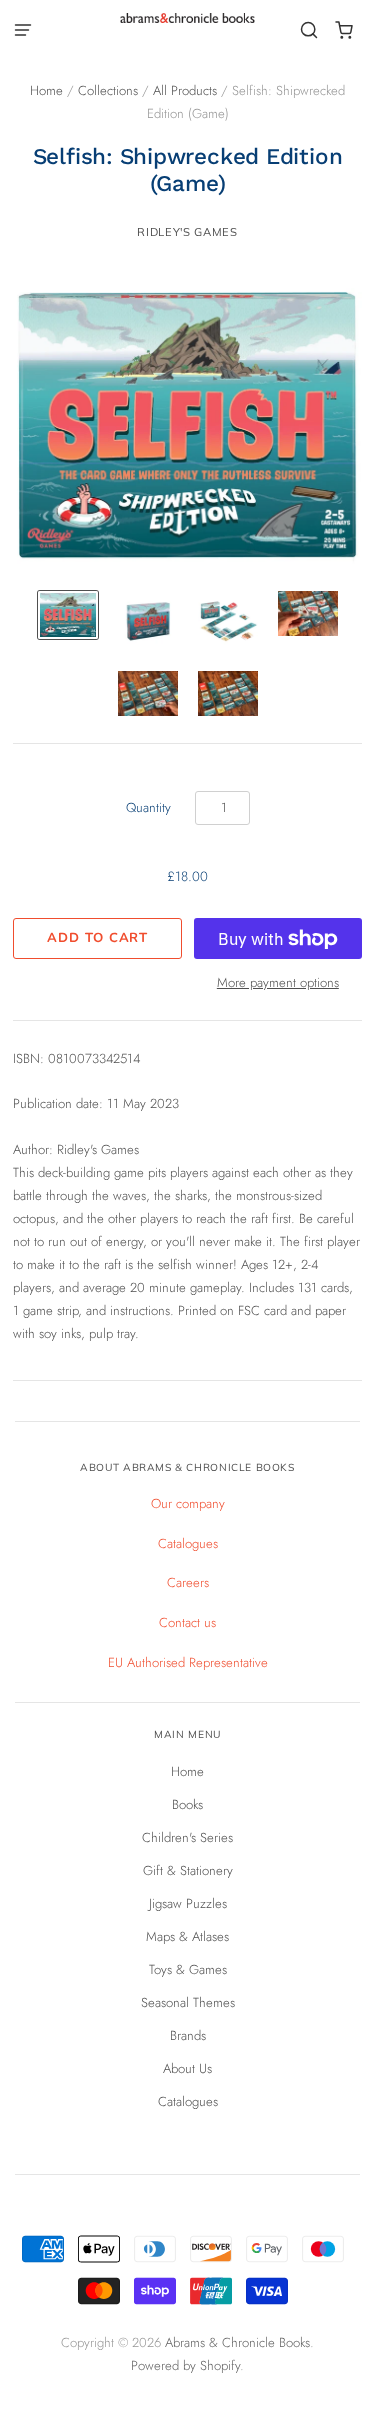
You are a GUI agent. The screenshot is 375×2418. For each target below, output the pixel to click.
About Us (187, 2068)
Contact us (187, 1622)
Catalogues (188, 1543)
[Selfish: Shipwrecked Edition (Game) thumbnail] (68, 615)
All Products (185, 90)
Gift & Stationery (188, 1870)
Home (46, 90)
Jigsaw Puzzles (188, 1903)
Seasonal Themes (188, 2002)
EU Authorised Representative (188, 1662)
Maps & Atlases (187, 1936)
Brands (188, 2035)
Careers (188, 1582)
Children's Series (187, 1837)
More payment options (278, 982)
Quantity (148, 807)
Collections (108, 90)
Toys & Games (188, 1969)
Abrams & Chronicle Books (237, 2342)
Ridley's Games (187, 232)
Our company (188, 1503)
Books (187, 1804)
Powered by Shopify (185, 2365)
